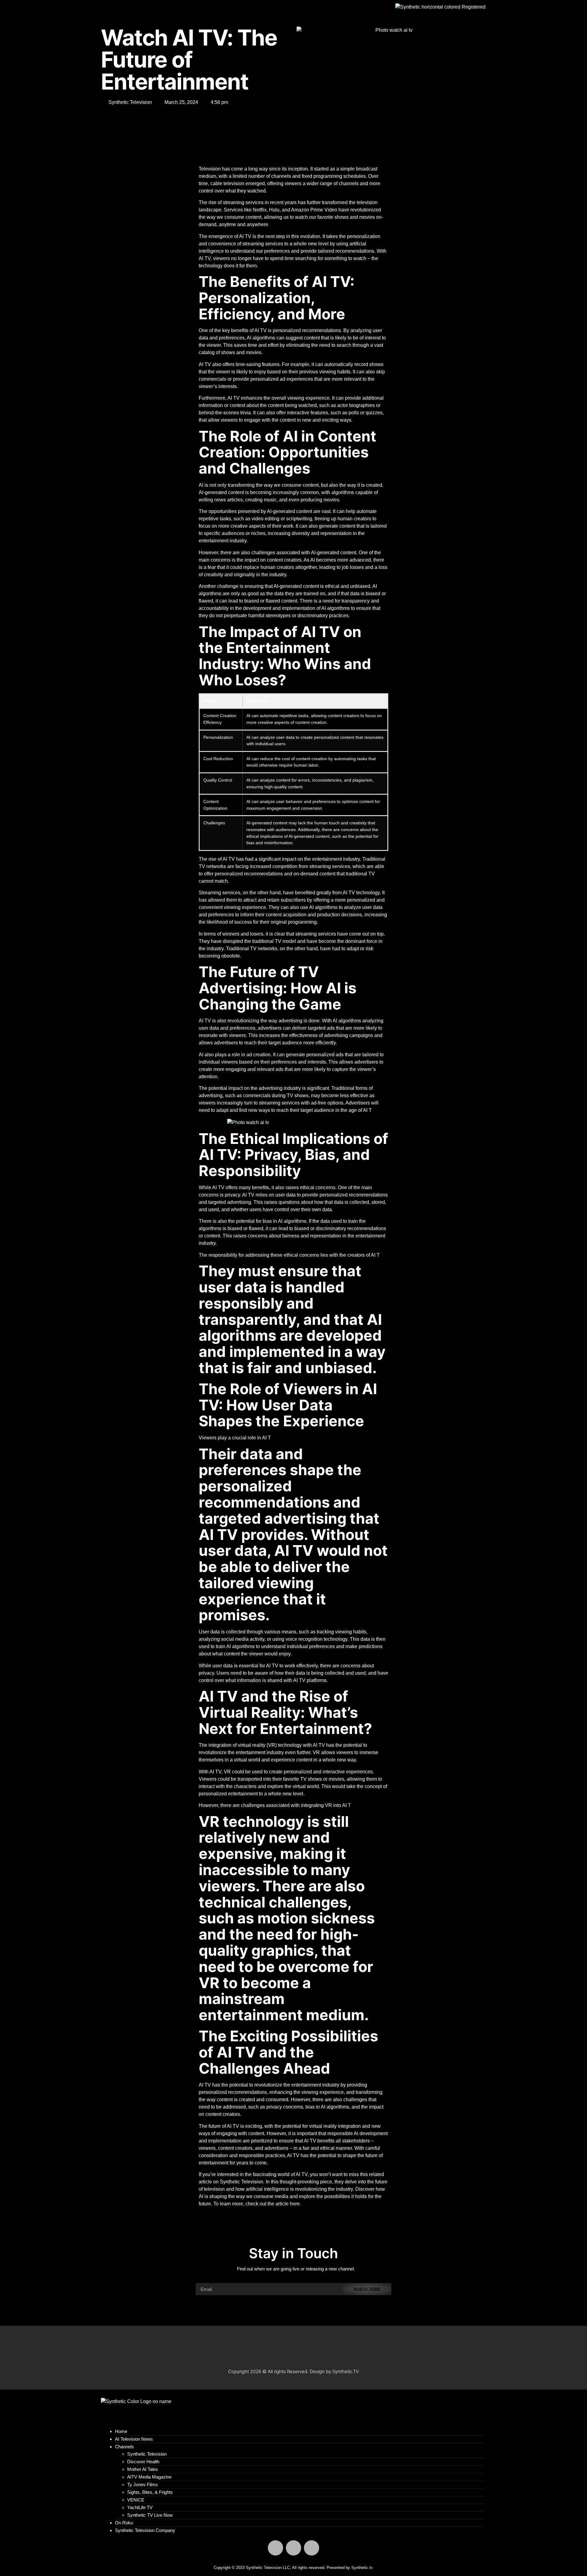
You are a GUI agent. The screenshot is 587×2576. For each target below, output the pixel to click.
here (295, 2204)
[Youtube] (293, 2349)
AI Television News (134, 2439)
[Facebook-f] (270, 2349)
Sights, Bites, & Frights (150, 2492)
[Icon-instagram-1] (293, 2548)
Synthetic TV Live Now (150, 2515)
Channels (124, 2447)
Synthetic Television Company (145, 2530)
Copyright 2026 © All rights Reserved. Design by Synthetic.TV (293, 2371)
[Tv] (317, 2349)
